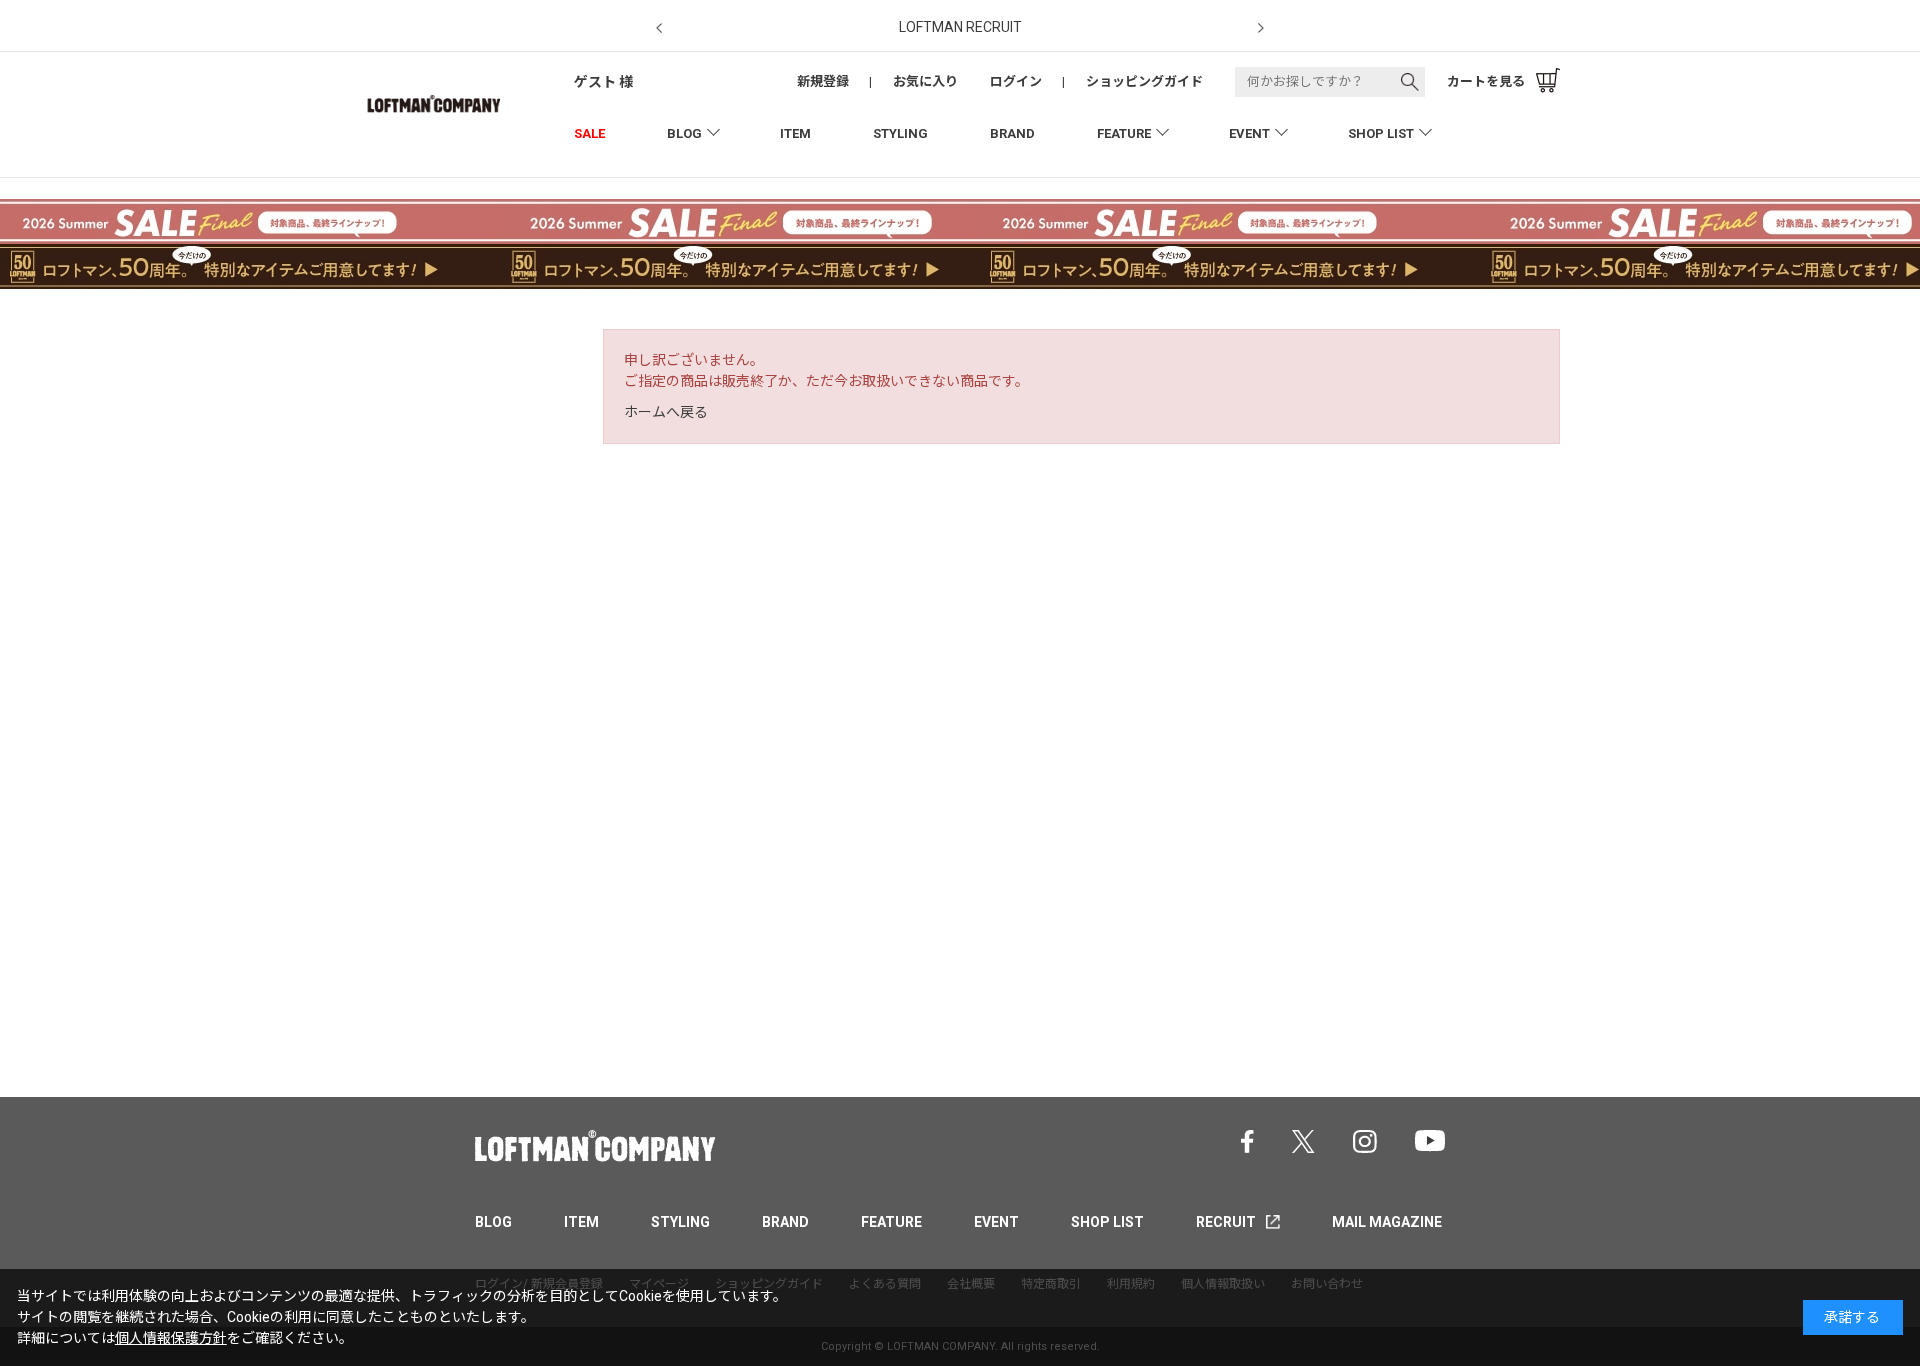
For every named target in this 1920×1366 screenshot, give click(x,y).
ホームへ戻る (666, 412)
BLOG (684, 133)
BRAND (1012, 133)
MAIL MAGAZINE (1387, 1222)
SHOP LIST (1381, 133)
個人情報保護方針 (171, 1338)
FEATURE (1124, 133)
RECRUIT (1226, 1222)
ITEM (795, 133)
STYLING (900, 133)
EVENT (1249, 133)
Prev (659, 28)
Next (1261, 28)
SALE (589, 133)
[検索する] (1410, 82)
